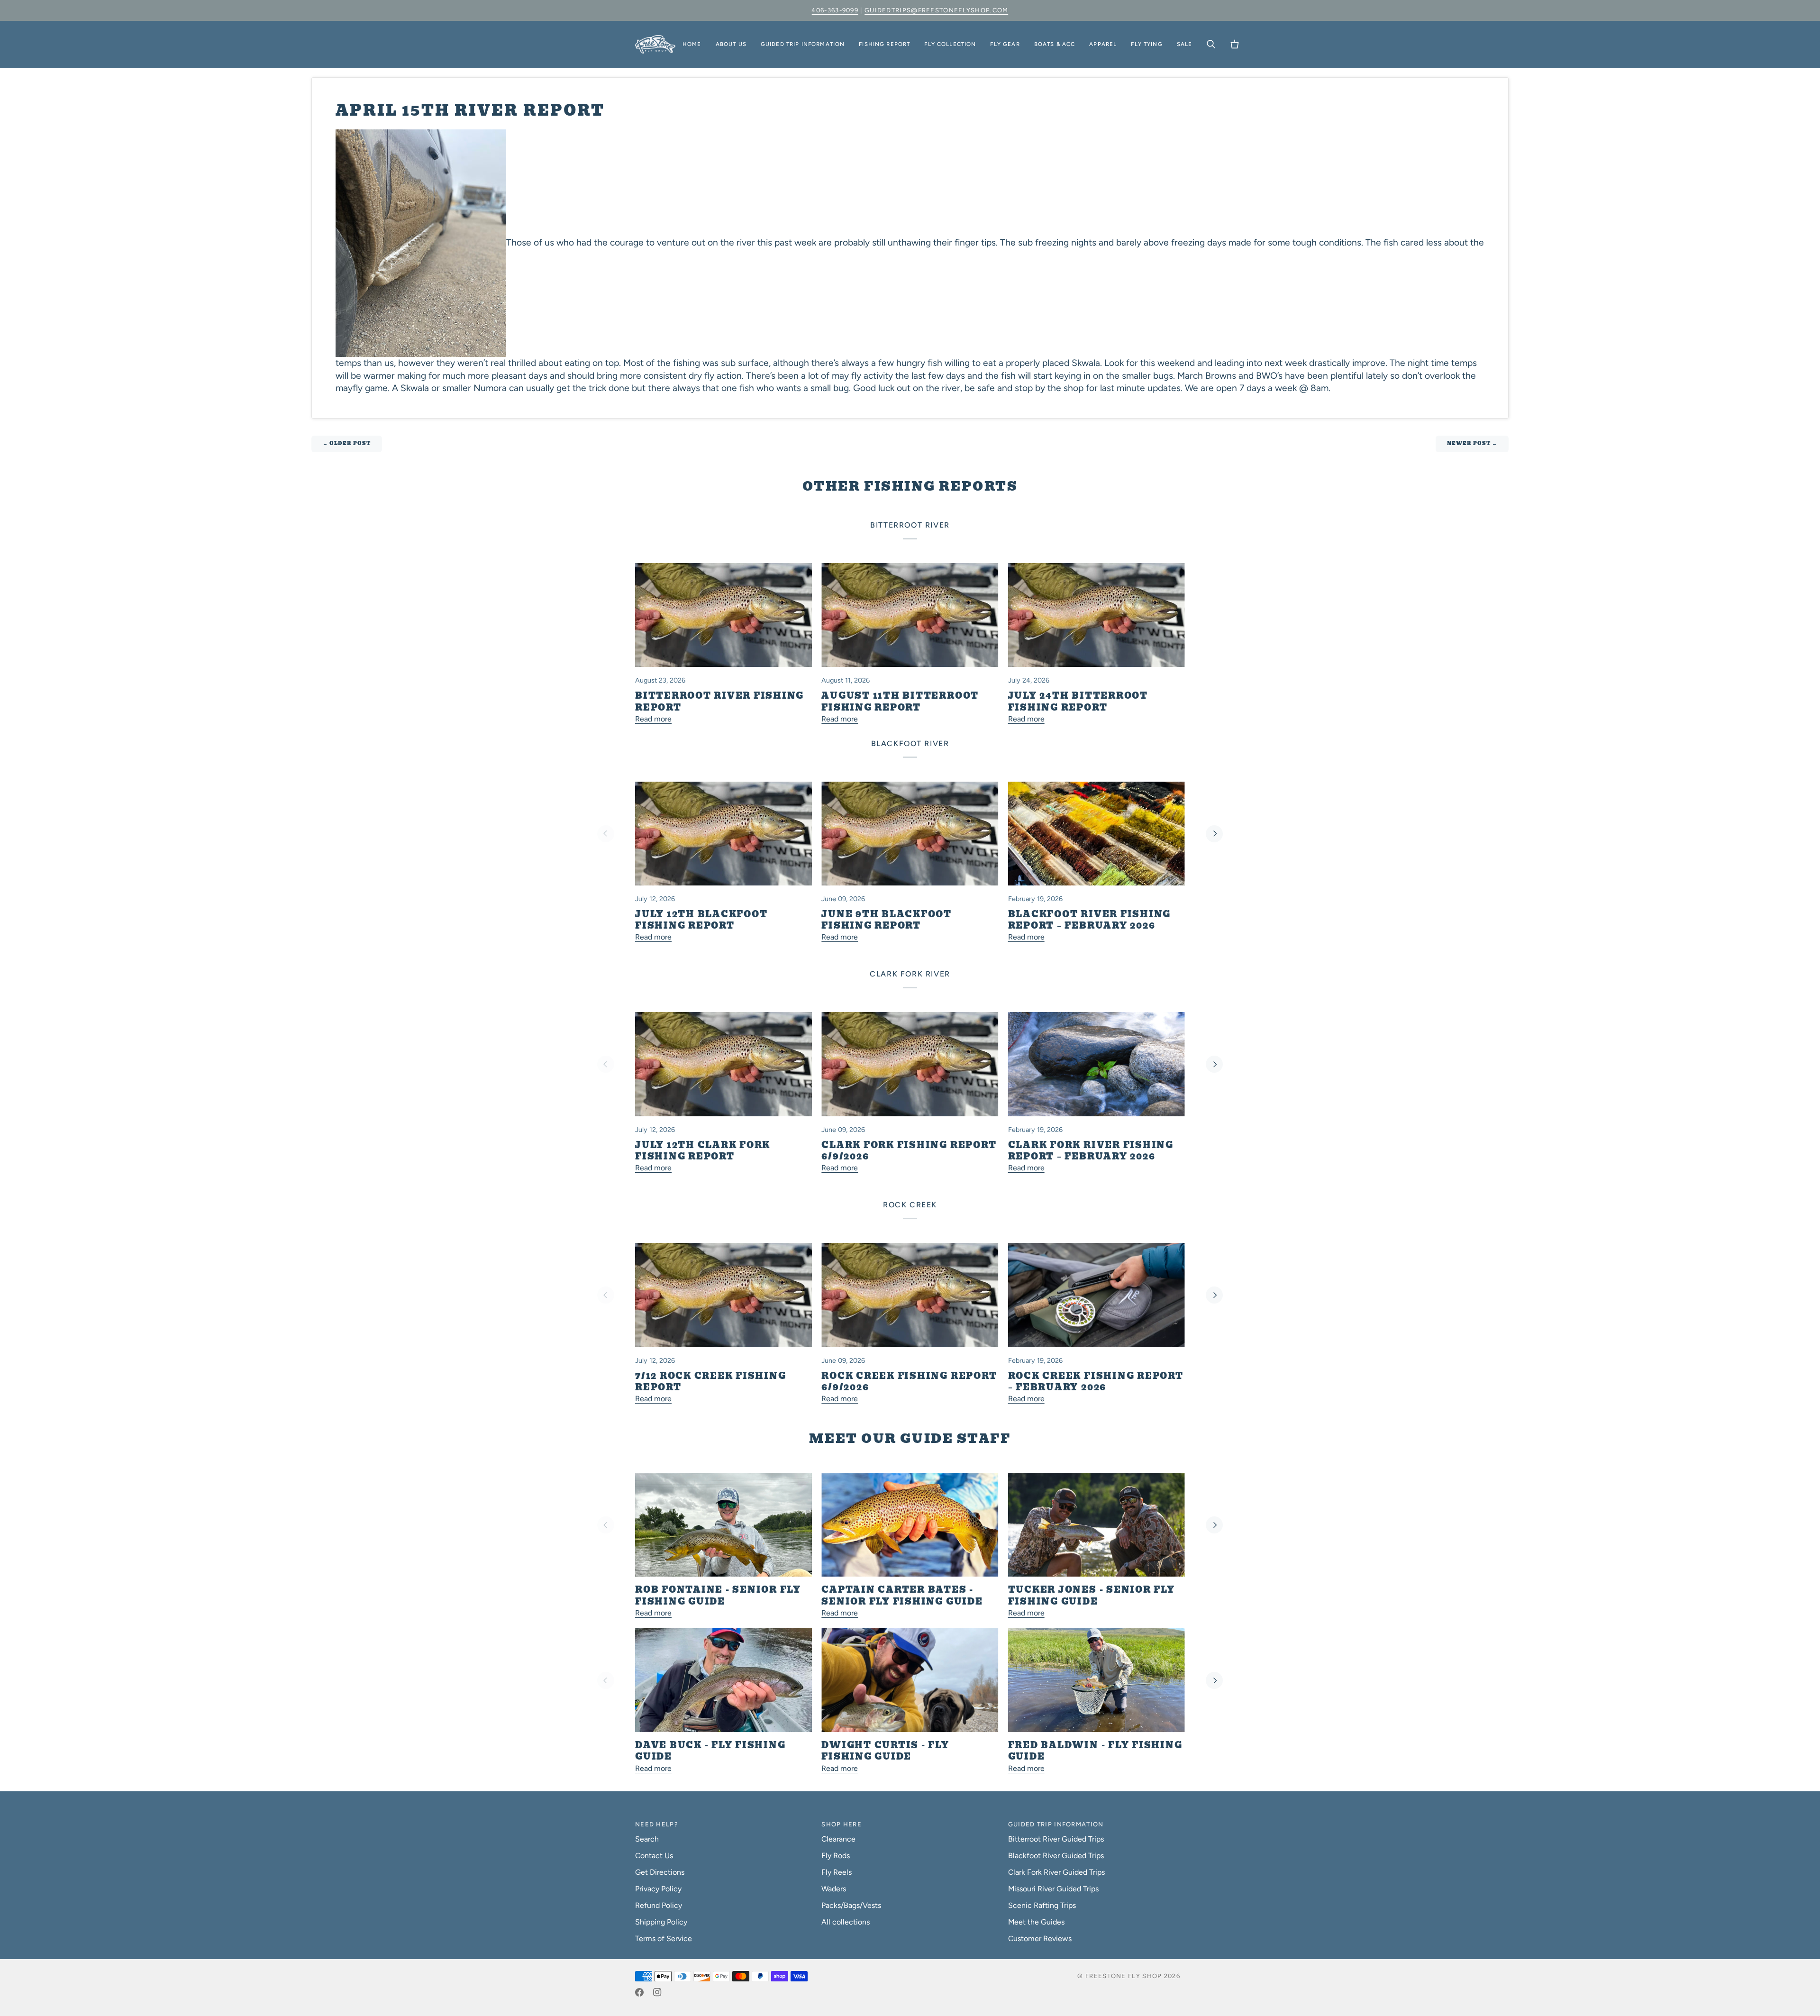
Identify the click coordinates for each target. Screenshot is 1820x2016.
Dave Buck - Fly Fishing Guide (710, 1751)
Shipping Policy (661, 1922)
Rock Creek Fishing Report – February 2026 (1096, 1382)
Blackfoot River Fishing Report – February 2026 (1089, 920)
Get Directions (660, 1872)
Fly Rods (836, 1856)
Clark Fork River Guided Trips (1056, 1872)
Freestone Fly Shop (1124, 1976)
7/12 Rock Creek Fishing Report (710, 1382)
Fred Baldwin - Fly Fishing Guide (1095, 1751)
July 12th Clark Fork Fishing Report (703, 1151)
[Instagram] (657, 1992)
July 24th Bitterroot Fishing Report (1078, 702)
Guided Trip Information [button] (1056, 1824)
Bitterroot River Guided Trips (1056, 1839)
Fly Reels (837, 1872)
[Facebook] (639, 1992)
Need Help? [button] (657, 1824)
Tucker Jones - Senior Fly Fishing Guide (1092, 1596)
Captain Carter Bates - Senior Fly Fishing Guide (902, 1596)
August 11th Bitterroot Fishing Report (900, 702)
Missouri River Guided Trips (1053, 1889)
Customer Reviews (1040, 1938)
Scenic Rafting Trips (1042, 1905)
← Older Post (347, 443)
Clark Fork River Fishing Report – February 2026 (1091, 1151)
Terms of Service (664, 1938)
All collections (846, 1922)
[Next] (1214, 834)
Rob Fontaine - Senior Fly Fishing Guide (718, 1596)
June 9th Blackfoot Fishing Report (887, 920)
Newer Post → (1472, 443)
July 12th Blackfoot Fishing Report (701, 920)
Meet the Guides (1036, 1922)
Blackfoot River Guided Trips (1056, 1856)
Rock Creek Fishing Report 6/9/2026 (909, 1382)
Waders (834, 1889)
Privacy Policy (658, 1889)
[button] (731, 45)
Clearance (838, 1839)
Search (647, 1839)
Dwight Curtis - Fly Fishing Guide (885, 1751)
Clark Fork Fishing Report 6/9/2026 (909, 1151)
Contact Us (654, 1856)
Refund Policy (659, 1905)
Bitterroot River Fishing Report (719, 702)
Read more (653, 719)
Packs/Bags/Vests (851, 1905)
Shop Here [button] (842, 1824)
